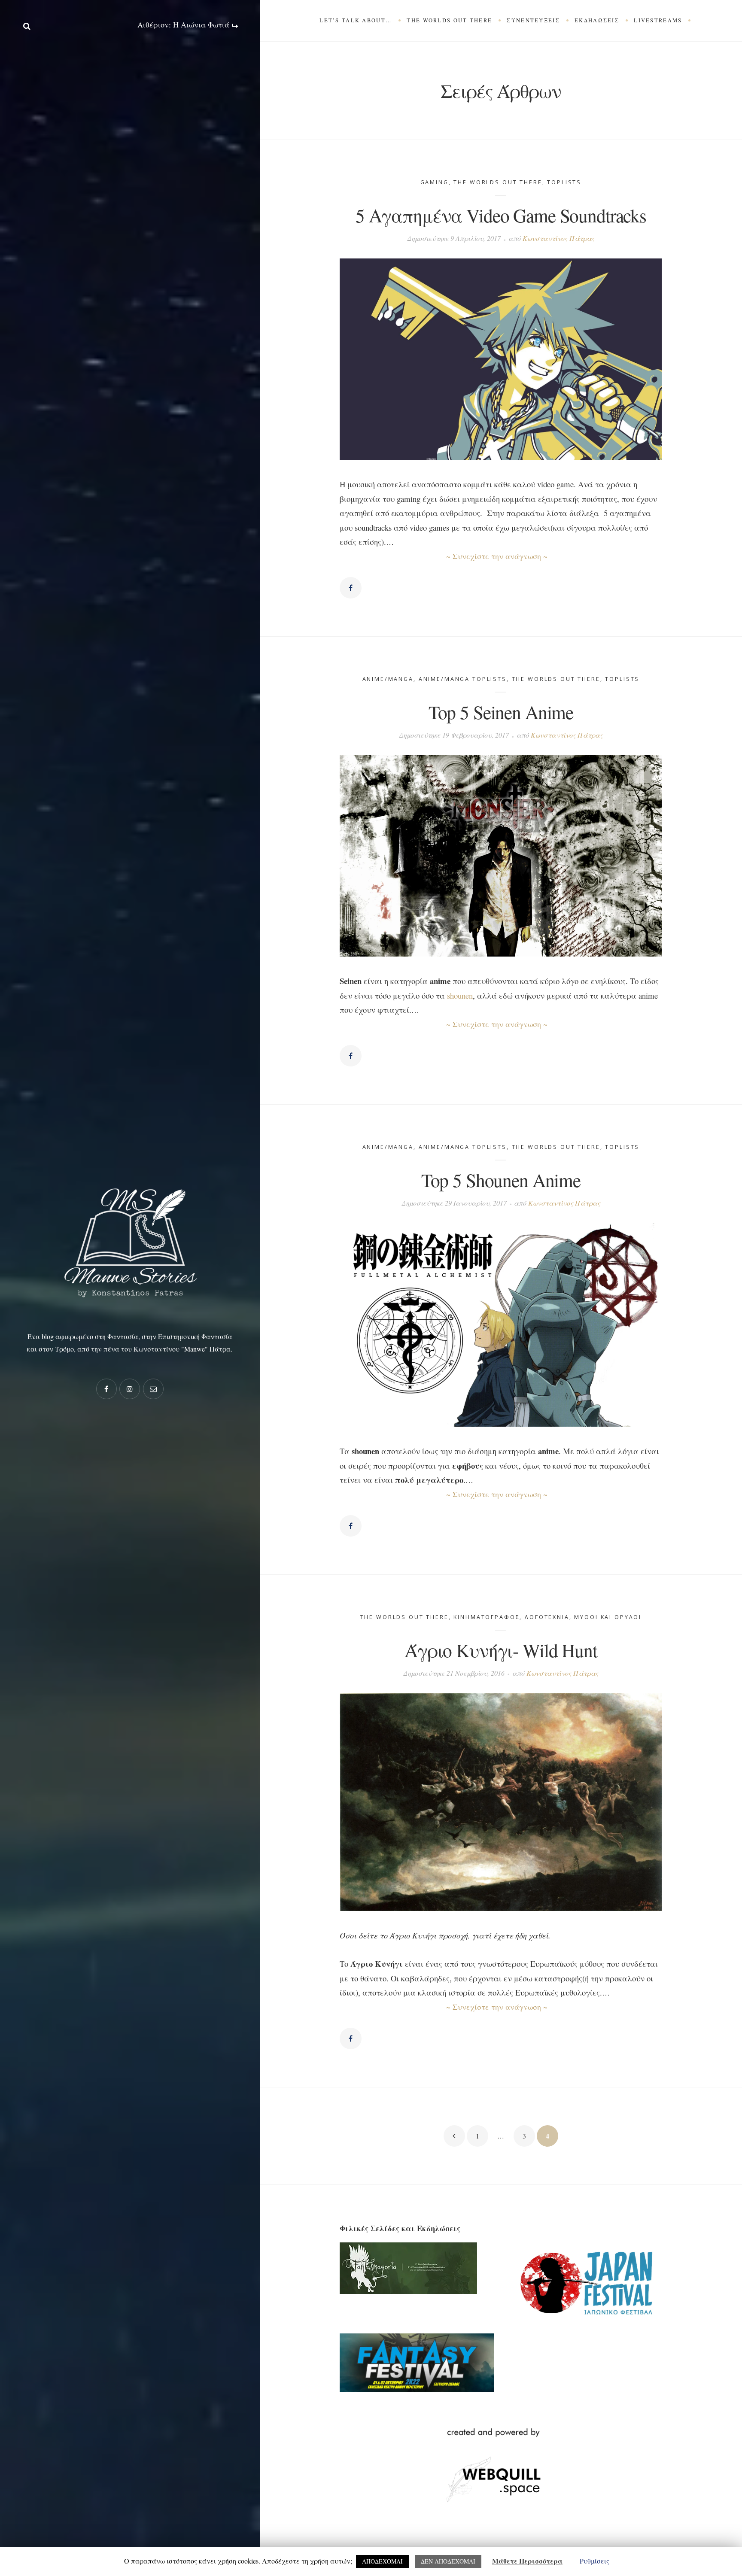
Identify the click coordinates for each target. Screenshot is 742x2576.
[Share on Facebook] (350, 588)
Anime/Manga (388, 679)
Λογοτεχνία (547, 1617)
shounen (460, 995)
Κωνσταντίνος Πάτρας (559, 238)
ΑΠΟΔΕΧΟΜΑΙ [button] (382, 2561)
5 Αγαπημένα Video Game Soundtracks (501, 215)
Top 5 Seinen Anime (501, 712)
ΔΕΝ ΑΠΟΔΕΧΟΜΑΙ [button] (448, 2561)
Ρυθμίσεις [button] (595, 2561)
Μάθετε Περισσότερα (527, 2561)
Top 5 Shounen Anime (501, 1180)
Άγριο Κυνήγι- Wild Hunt (501, 1650)
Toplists (564, 182)
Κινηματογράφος (487, 1617)
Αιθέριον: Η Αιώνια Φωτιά (184, 25)
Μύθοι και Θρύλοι (608, 1617)
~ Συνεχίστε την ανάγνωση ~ (497, 556)
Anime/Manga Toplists (463, 679)
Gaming (435, 182)
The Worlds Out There (498, 182)
